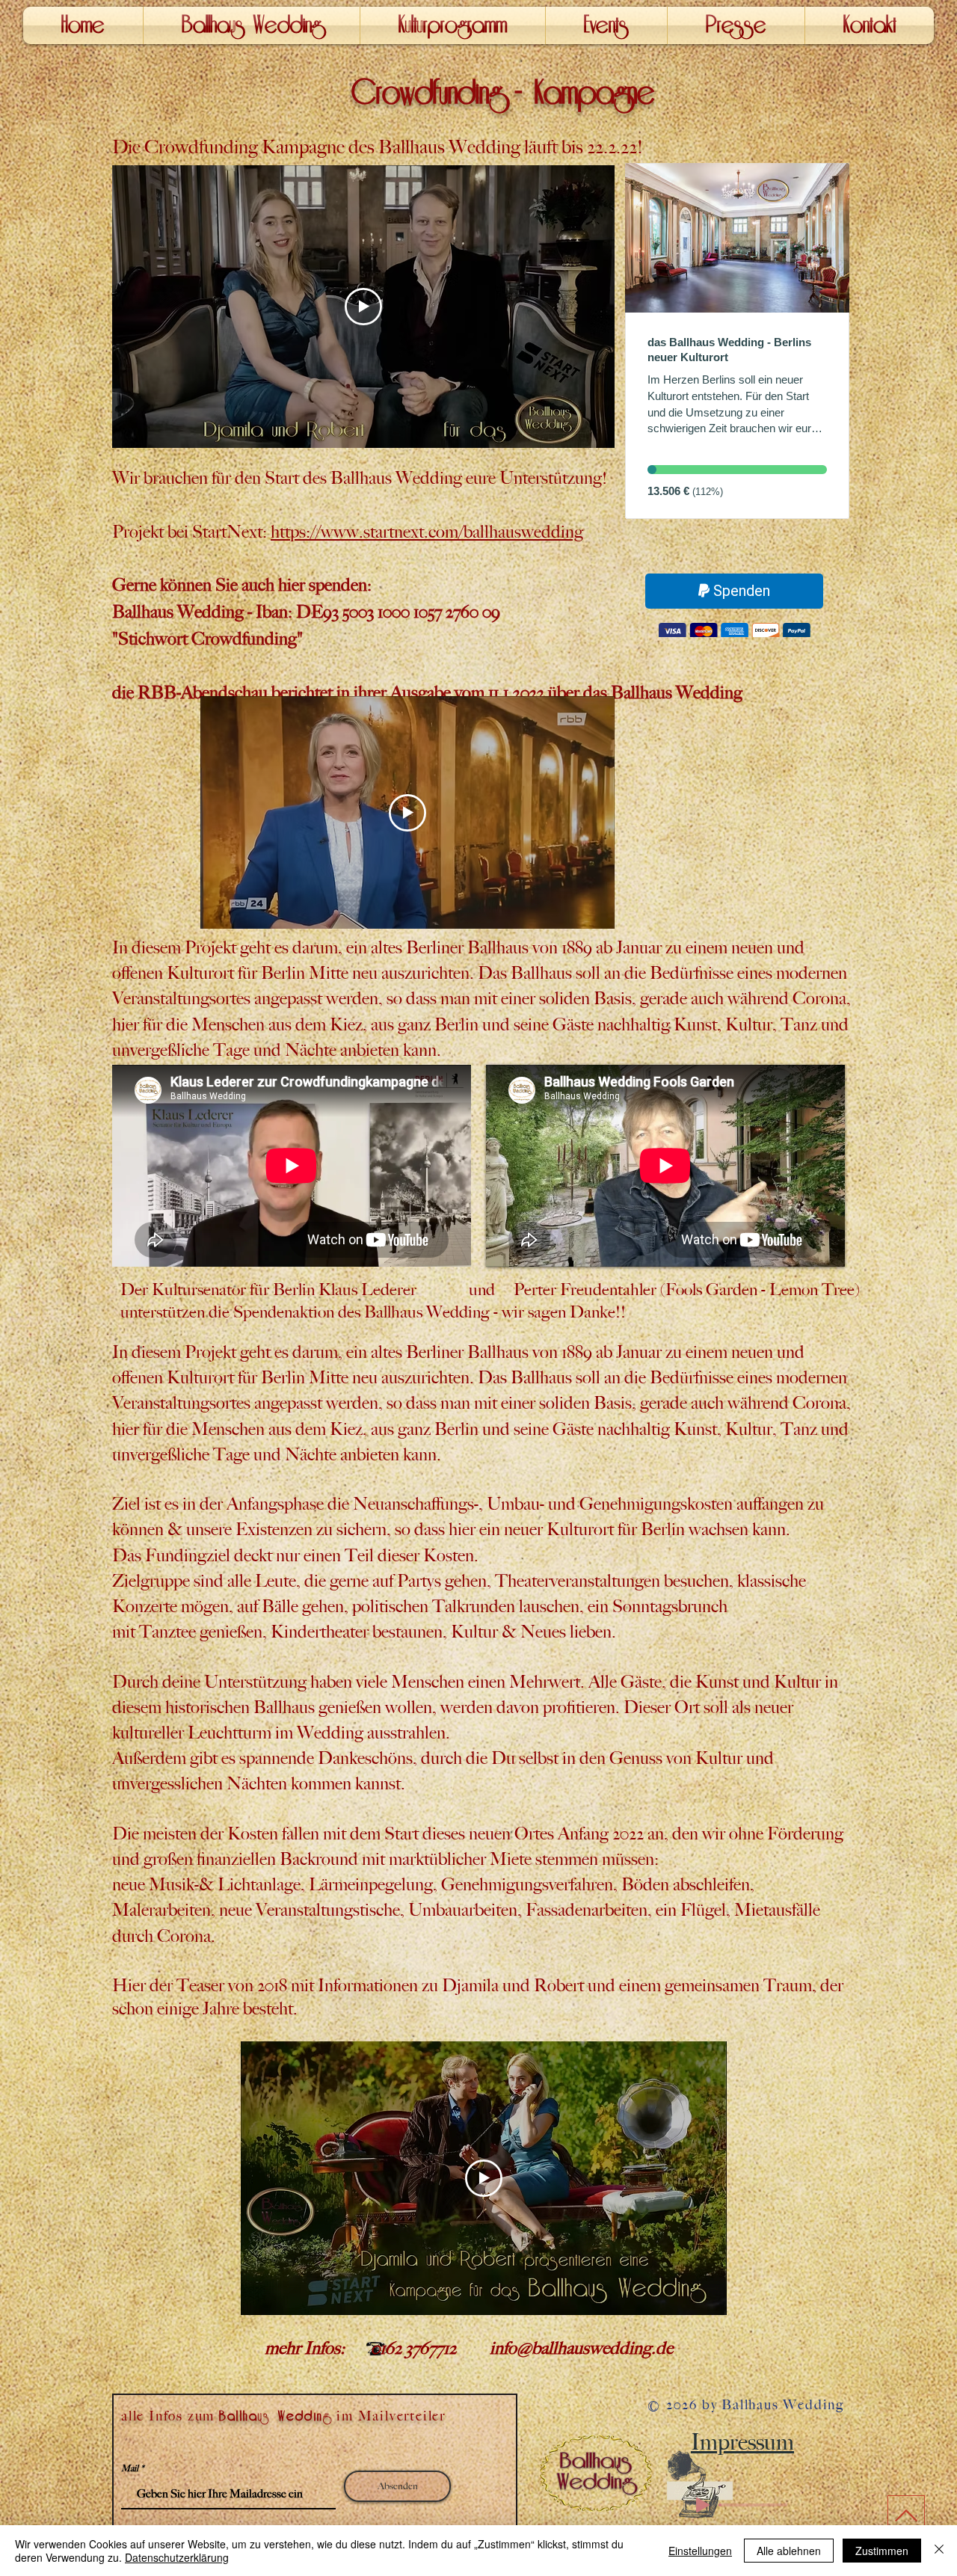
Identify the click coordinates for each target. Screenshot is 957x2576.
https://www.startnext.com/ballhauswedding (427, 532)
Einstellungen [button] (700, 2551)
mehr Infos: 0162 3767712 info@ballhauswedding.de (392, 2348)
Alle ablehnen (789, 2551)
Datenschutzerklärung (177, 2557)
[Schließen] (939, 2551)
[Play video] (363, 307)
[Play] (703, 2505)
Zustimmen (882, 2551)
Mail (130, 2468)
